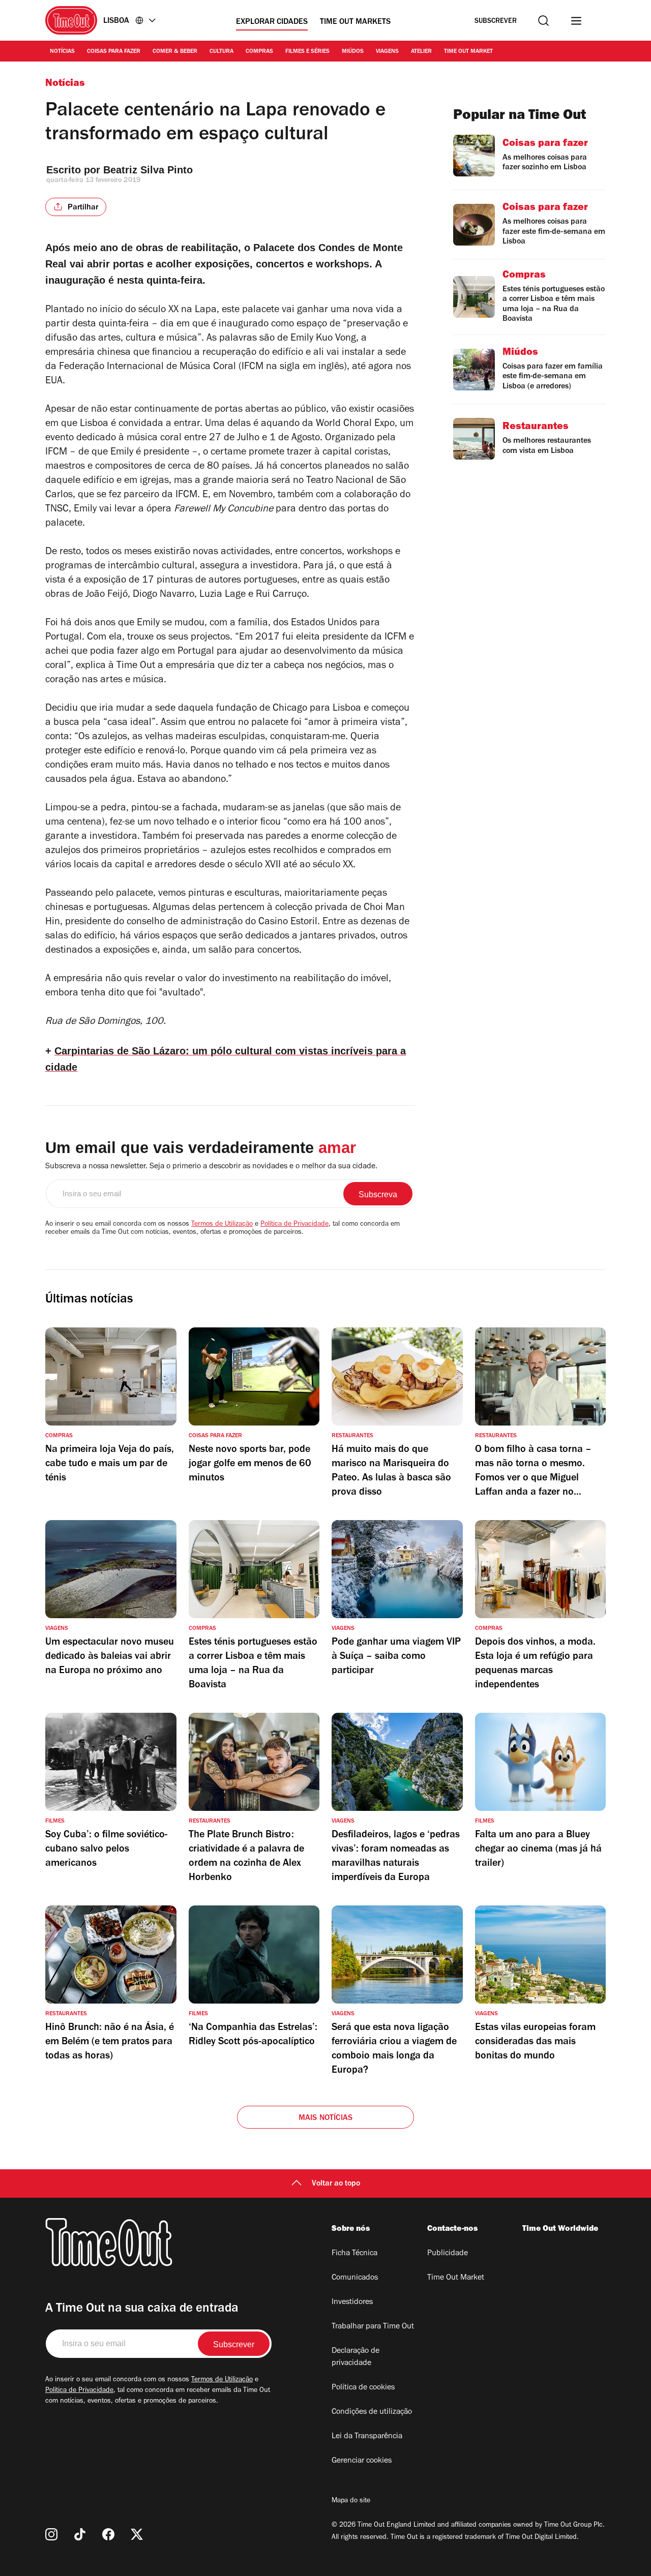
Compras (259, 52)
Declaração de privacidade (356, 2357)
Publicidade (448, 2254)
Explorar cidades (272, 22)
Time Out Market (468, 52)
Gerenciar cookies (362, 2461)
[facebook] (108, 2534)
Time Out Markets (355, 22)
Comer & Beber (175, 52)
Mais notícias (326, 2118)
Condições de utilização (372, 2412)
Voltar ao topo (336, 2184)
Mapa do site (351, 2501)
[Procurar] (543, 21)
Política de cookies (363, 2388)
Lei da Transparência (367, 2437)
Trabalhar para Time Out (373, 2327)
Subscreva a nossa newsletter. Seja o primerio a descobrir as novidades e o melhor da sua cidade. (211, 1167)
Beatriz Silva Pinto (148, 170)
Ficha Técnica (354, 2254)
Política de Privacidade (294, 1225)
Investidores (352, 2302)
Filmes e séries (307, 52)
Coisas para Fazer (114, 52)
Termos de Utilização (222, 1225)
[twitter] (137, 2534)
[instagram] (51, 2534)
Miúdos (353, 52)
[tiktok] (80, 2534)
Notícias (62, 52)
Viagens (387, 52)
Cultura (221, 52)
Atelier (421, 52)
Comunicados (355, 2278)
